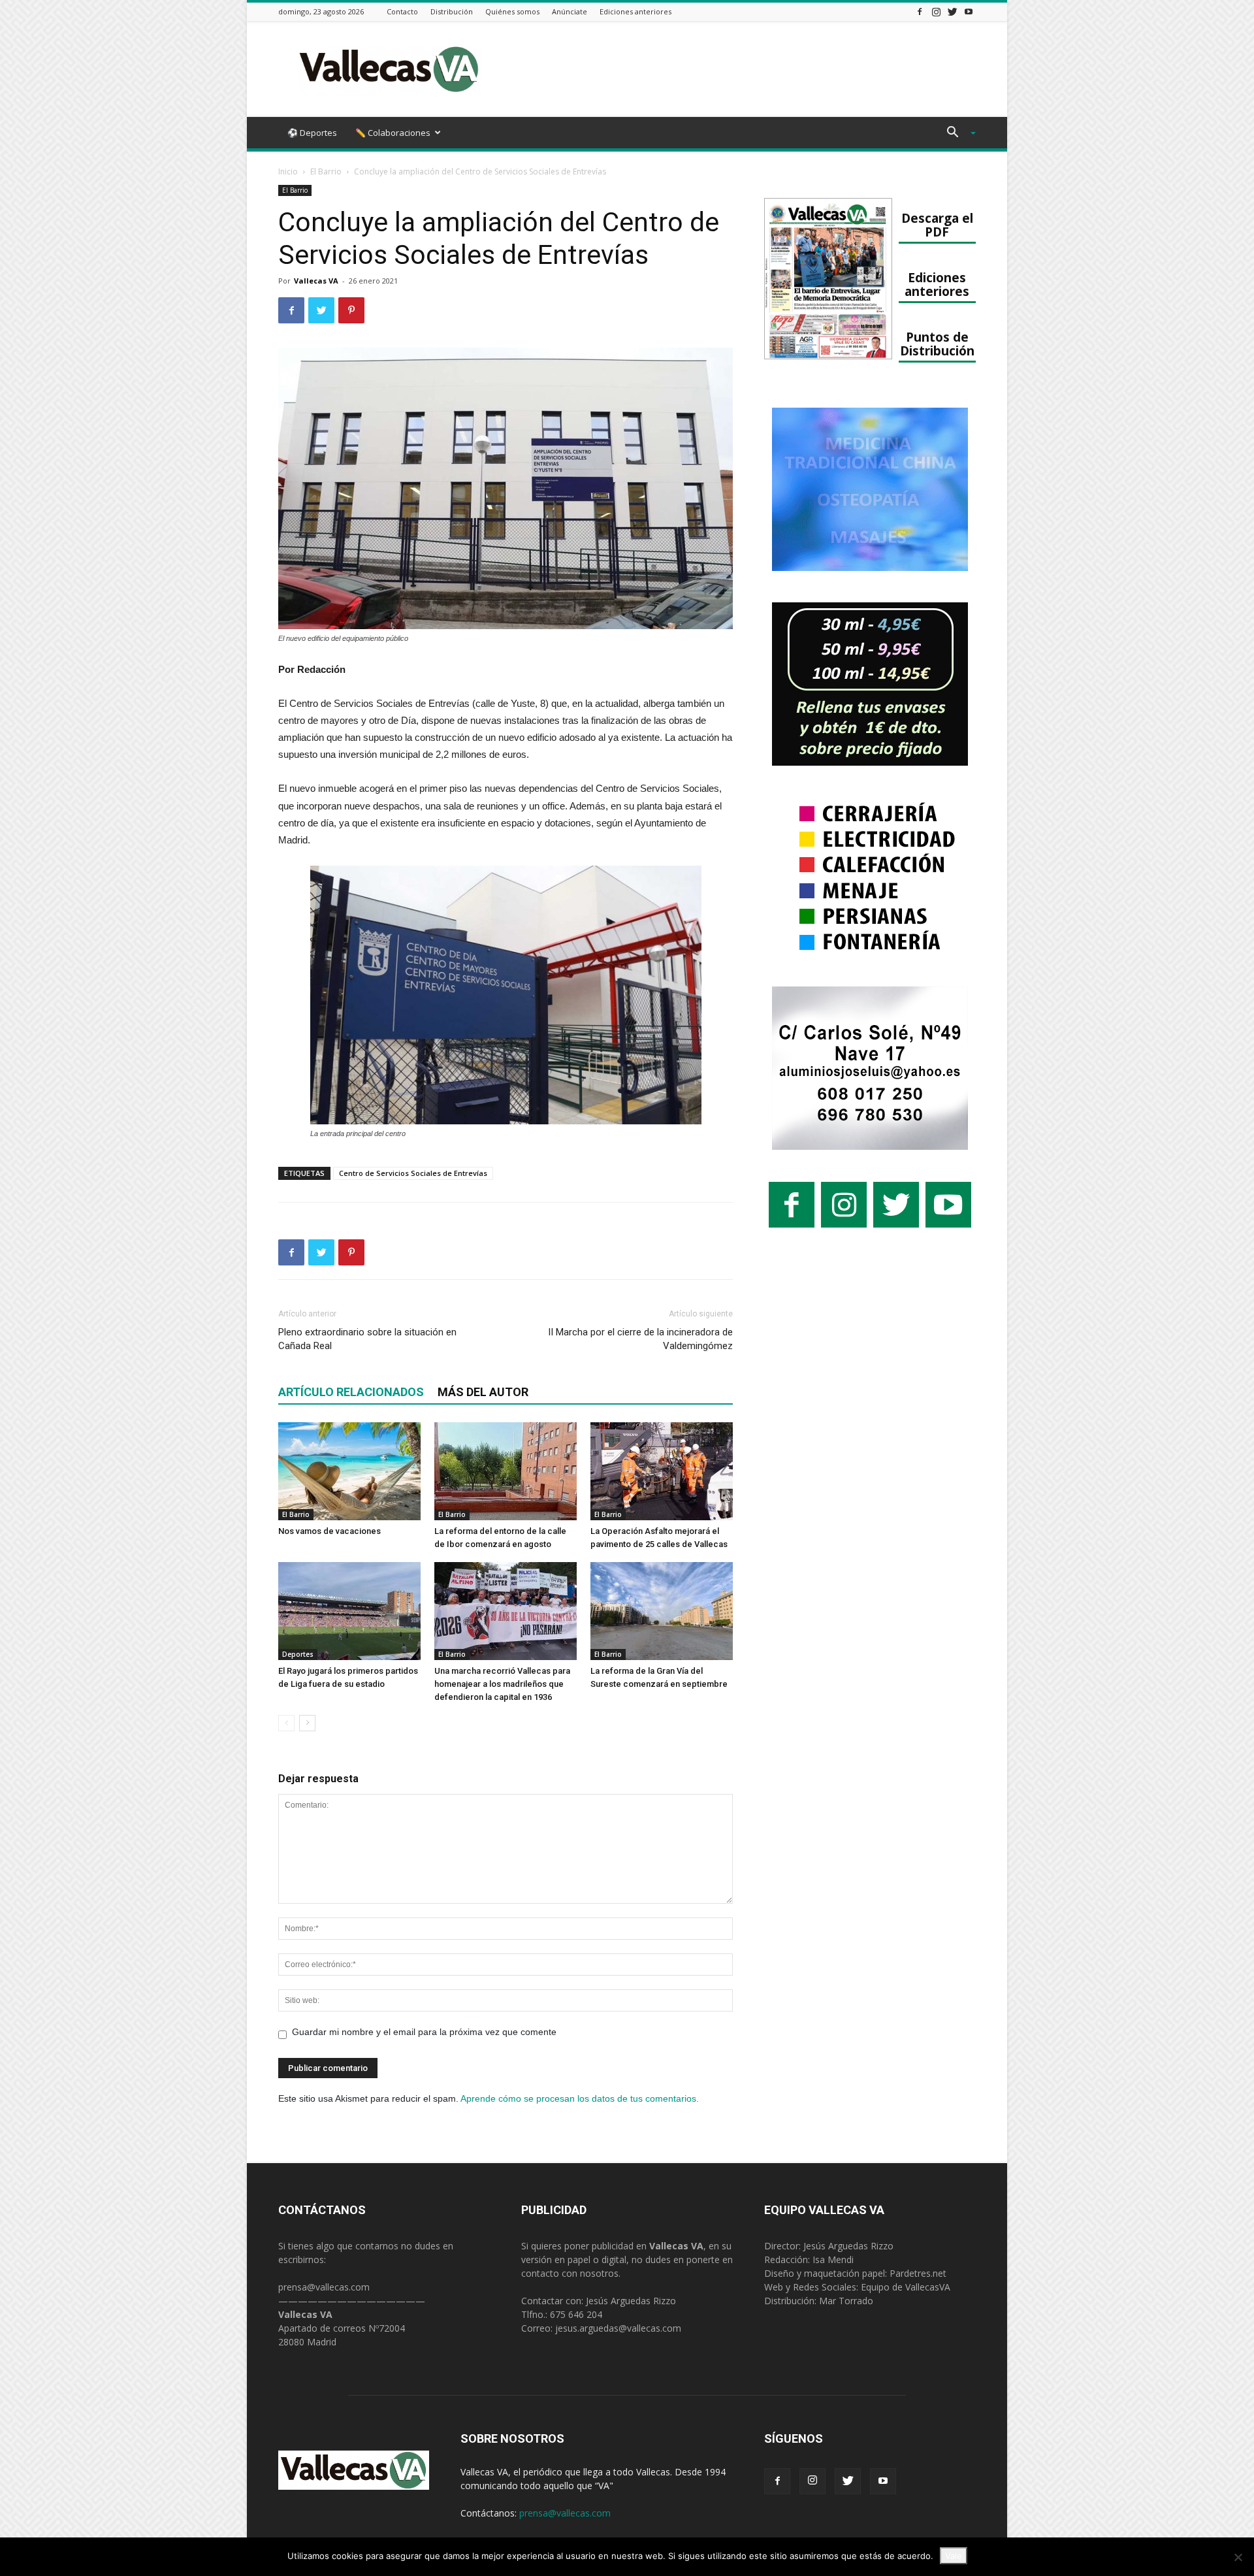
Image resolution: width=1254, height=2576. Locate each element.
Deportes (298, 1654)
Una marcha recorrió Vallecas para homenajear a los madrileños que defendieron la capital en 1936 (502, 1684)
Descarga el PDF (937, 225)
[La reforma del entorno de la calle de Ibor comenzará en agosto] (506, 1471)
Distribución (452, 11)
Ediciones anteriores (635, 11)
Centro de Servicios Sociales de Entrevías (413, 1173)
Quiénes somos (512, 11)
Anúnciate (570, 11)
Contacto (402, 11)
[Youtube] (969, 11)
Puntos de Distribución (937, 344)
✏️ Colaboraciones (393, 133)
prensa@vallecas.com (324, 2287)
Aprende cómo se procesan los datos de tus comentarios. (580, 2098)
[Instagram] (936, 11)
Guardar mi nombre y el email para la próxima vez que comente (424, 2032)
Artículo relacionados (351, 1392)
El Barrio (326, 171)
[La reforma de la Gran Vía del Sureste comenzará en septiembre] (662, 1611)
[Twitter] (952, 11)
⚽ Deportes (312, 133)
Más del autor (483, 1392)
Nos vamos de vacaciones (330, 1531)
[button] (956, 134)
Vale (954, 2556)
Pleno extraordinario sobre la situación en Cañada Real (367, 1339)
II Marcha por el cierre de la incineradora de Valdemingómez (640, 1339)
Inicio (288, 171)
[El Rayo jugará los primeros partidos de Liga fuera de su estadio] (349, 1611)
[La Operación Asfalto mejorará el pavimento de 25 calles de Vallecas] (662, 1471)
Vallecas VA (316, 281)
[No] (1238, 2557)
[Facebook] (920, 11)
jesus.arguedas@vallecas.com (618, 2328)
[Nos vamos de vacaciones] (349, 1471)
